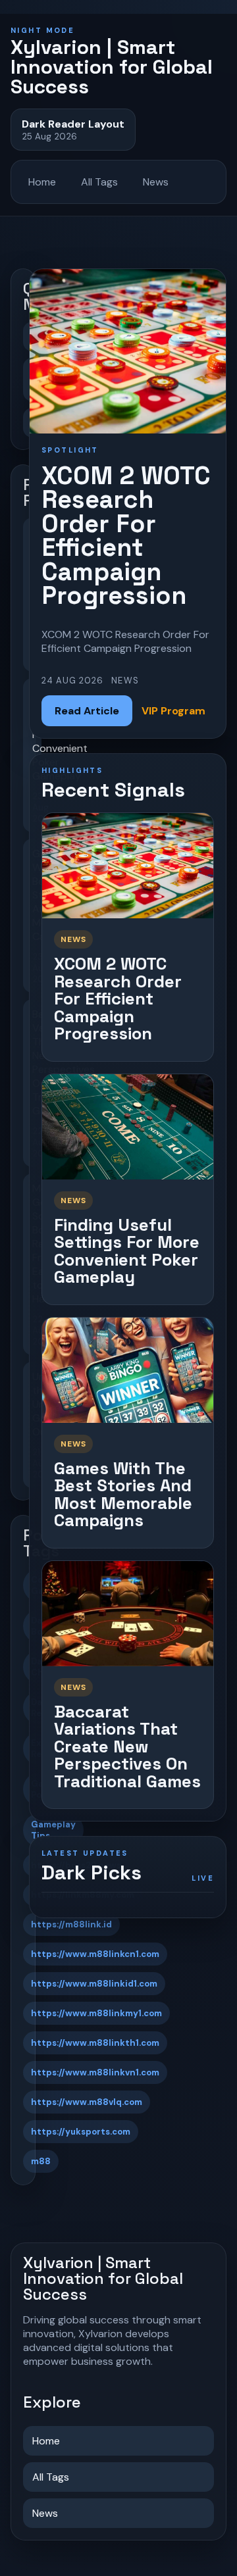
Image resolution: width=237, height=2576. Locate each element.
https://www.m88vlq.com (87, 2102)
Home (42, 182)
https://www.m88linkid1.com (94, 1984)
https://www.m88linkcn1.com (95, 1954)
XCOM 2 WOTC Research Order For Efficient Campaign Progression (118, 999)
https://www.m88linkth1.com (95, 2043)
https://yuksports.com (81, 2132)
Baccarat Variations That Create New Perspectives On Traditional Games (127, 1746)
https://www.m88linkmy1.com (96, 2013)
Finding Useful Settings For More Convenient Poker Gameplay (127, 1251)
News (156, 182)
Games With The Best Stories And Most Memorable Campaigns (123, 1495)
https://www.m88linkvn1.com (95, 2072)
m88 (41, 2161)
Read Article (87, 711)
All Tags (99, 182)
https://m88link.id (71, 1924)
